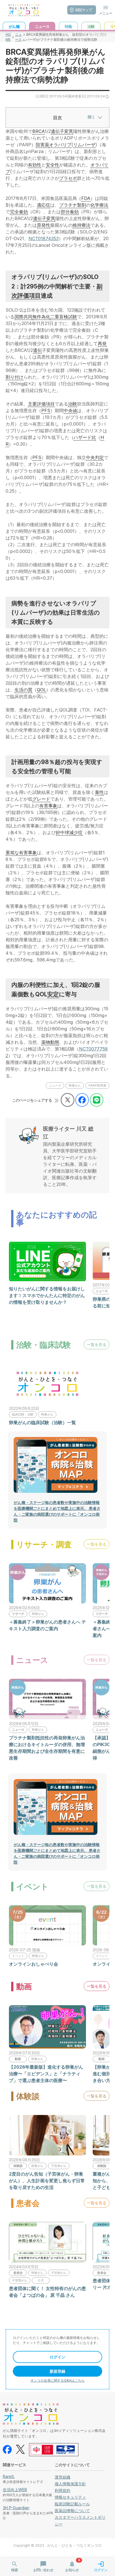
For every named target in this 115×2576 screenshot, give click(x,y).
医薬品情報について (72, 2511)
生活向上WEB (15, 2490)
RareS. (9, 2476)
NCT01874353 (44, 238)
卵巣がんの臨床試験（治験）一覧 (42, 1422)
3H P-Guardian (16, 2508)
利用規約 (63, 2490)
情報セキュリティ (70, 2497)
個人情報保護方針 (70, 2484)
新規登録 (57, 2371)
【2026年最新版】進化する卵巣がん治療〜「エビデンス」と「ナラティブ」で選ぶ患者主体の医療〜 (46, 2074)
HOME (8, 37)
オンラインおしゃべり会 (33, 1964)
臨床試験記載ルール (72, 2504)
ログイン (57, 2357)
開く (92, 117)
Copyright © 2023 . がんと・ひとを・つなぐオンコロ (57, 2545)
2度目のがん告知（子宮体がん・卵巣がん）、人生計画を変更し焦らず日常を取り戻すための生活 (47, 2181)
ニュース (18, 37)
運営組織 (63, 2477)
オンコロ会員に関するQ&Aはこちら (57, 2380)
